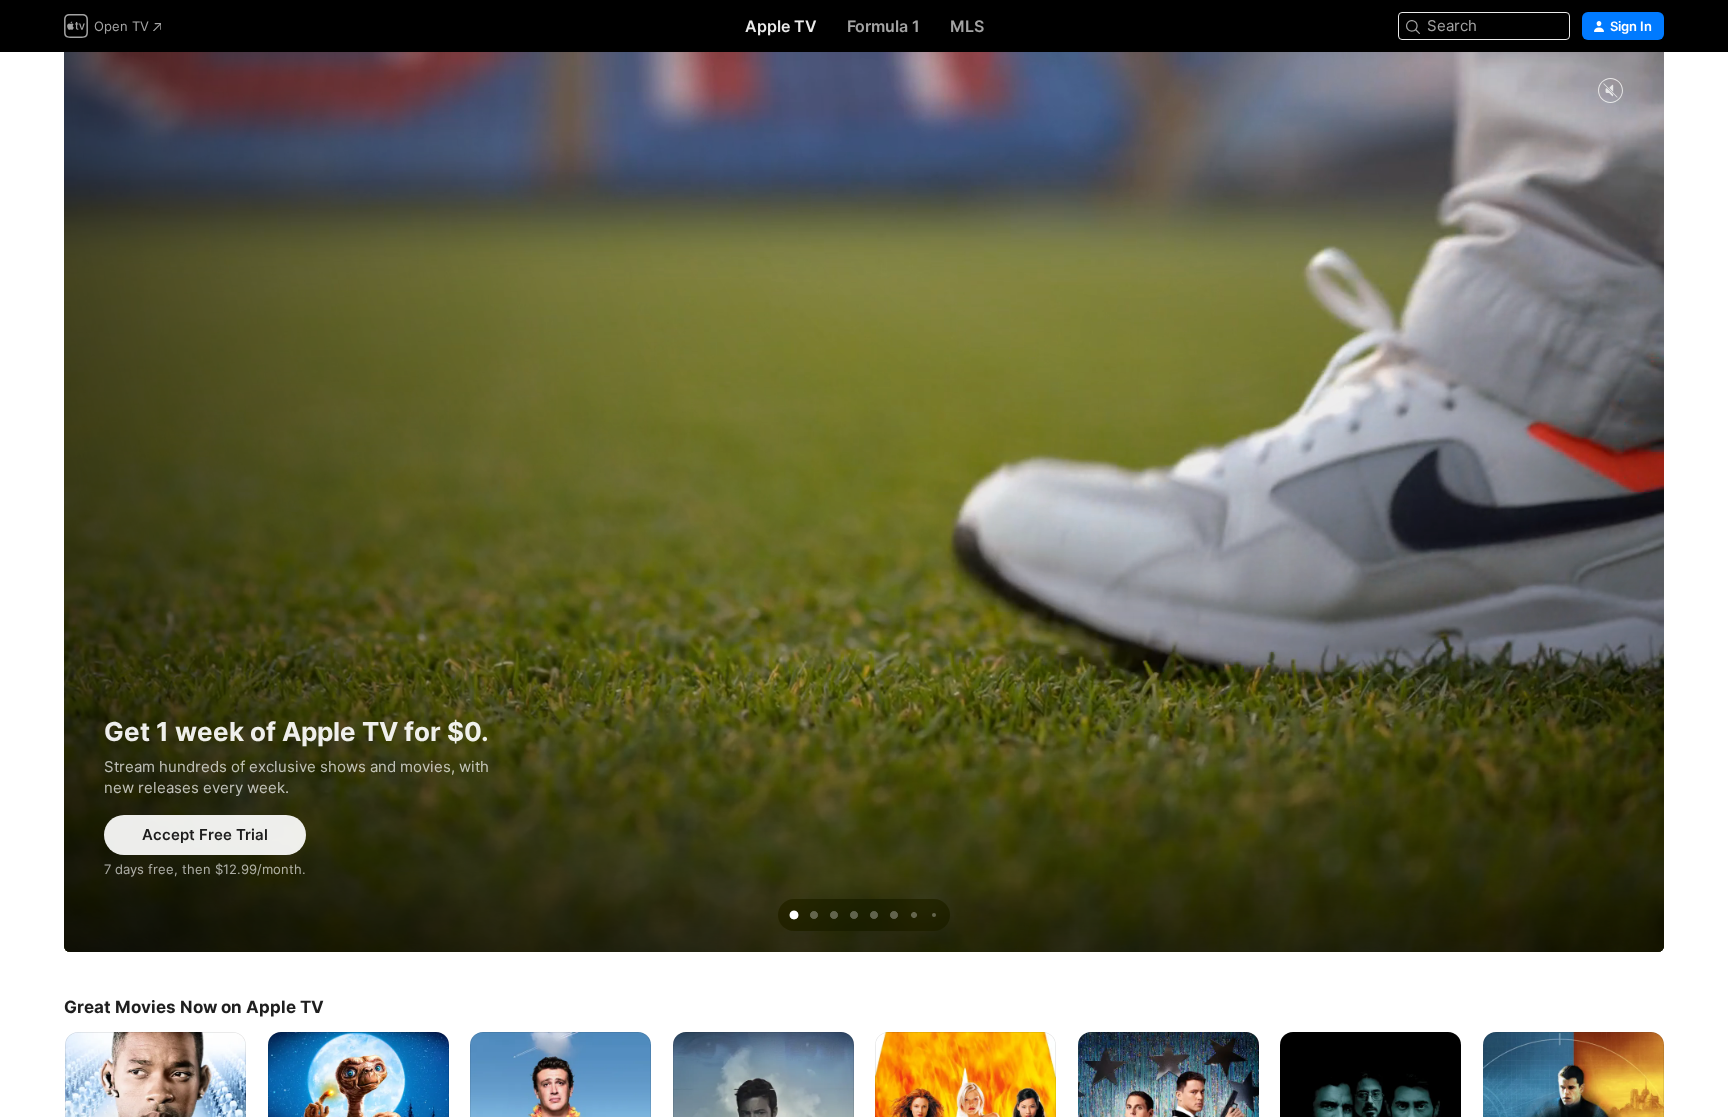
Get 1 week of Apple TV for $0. (864, 502)
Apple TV (781, 26)
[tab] (794, 915)
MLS (967, 26)
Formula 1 (883, 26)
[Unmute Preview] (1610, 91)
